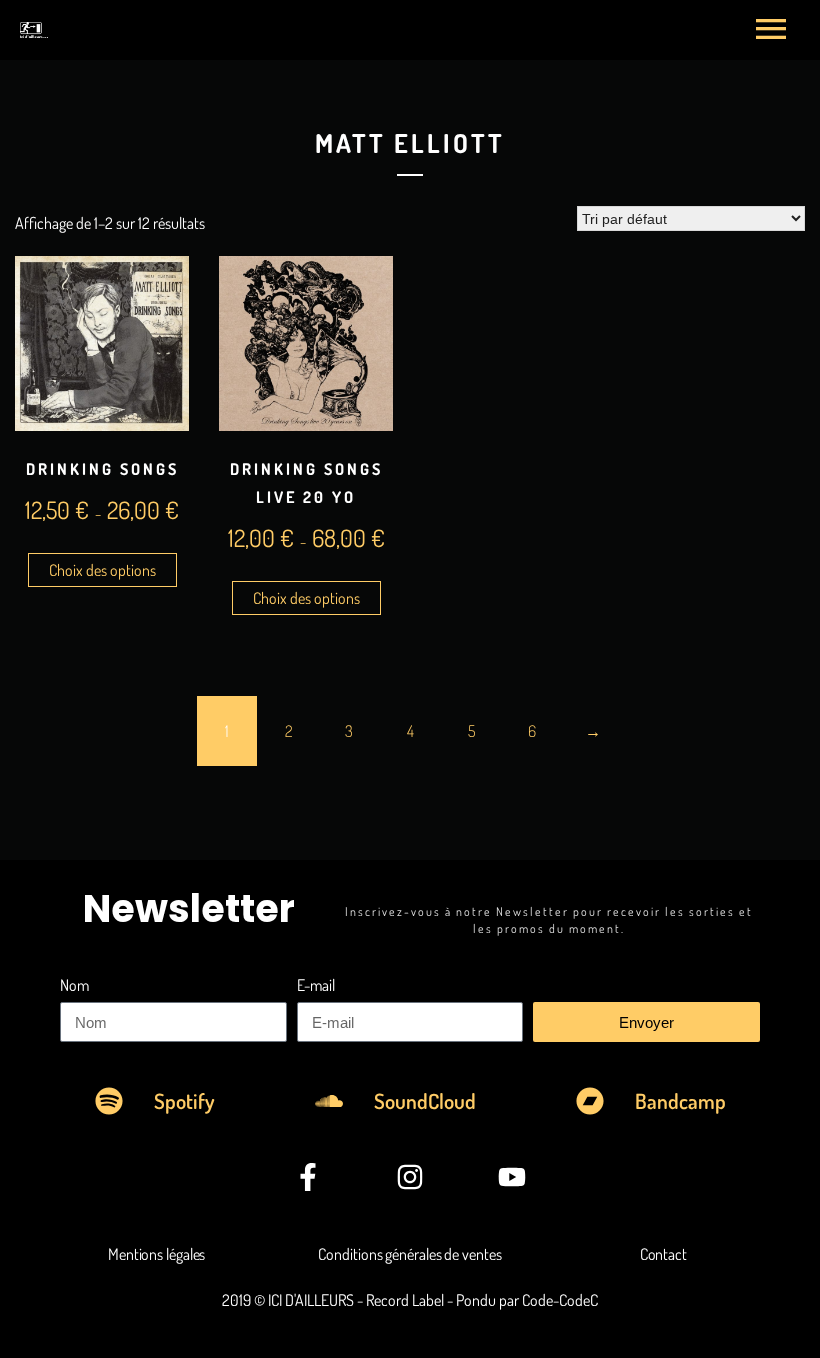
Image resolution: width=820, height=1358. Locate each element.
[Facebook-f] (307, 1177)
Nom (74, 985)
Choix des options (102, 570)
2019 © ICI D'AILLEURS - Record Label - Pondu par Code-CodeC (410, 1300)
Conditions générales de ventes (409, 1254)
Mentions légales (156, 1254)
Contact (663, 1254)
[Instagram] (410, 1177)
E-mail (316, 985)
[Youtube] (512, 1177)
